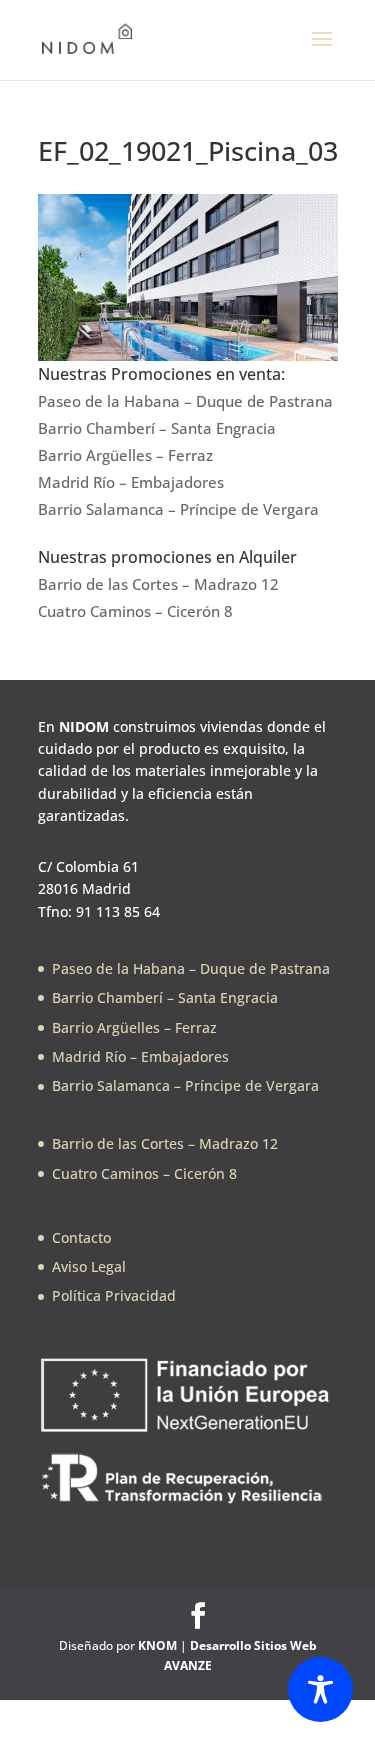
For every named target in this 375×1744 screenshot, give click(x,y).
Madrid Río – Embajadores (131, 482)
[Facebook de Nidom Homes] (198, 1616)
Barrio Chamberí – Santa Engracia (157, 428)
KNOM (157, 1645)
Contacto (81, 1237)
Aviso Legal (89, 1266)
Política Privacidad (114, 1295)
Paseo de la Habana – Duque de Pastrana (185, 401)
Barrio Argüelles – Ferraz (125, 455)
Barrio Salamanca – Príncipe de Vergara (178, 509)
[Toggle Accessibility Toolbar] (320, 1689)
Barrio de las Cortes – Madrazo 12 (158, 584)
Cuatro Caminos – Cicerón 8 (135, 611)
